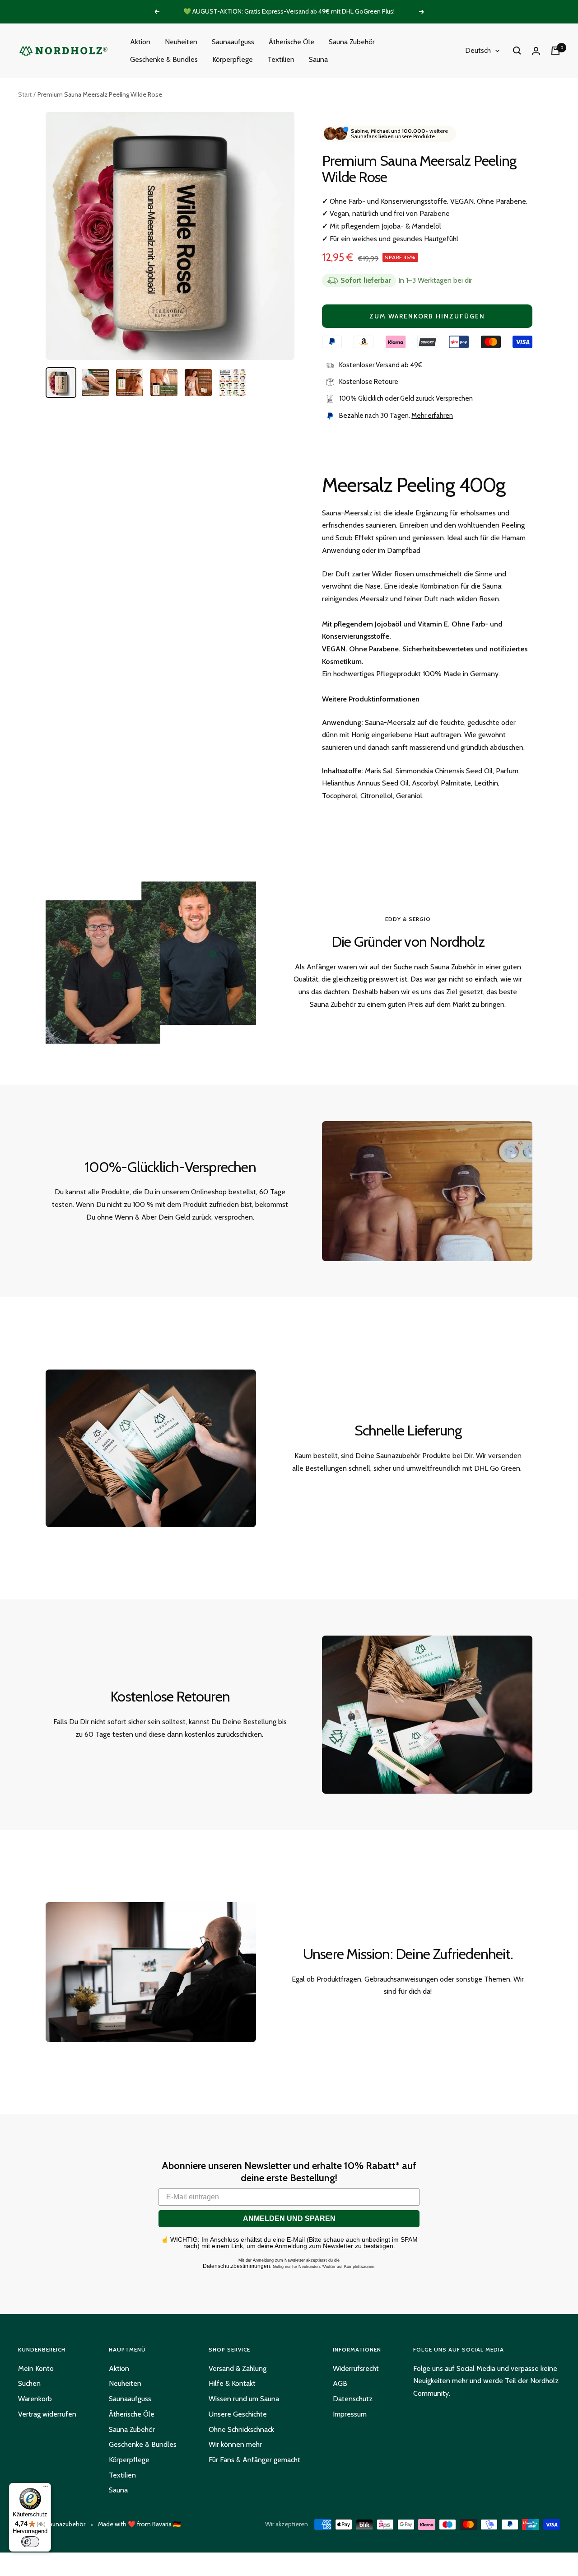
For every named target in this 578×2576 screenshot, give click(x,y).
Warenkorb (35, 2399)
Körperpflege (233, 59)
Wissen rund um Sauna (244, 2399)
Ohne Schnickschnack (241, 2429)
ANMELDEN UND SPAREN (289, 2218)
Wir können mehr (235, 2444)
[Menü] (46, 2488)
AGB (340, 2383)
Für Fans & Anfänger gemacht (254, 2460)
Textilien (281, 59)
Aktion (140, 42)
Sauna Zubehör (352, 42)
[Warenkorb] (555, 51)
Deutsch (478, 51)
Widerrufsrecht (356, 2368)
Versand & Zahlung (238, 2368)
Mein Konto (36, 2368)
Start (25, 94)
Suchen (29, 2383)
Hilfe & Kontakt (232, 2383)
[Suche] (517, 51)
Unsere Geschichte (238, 2414)
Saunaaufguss (233, 42)
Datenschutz (353, 2399)
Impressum (350, 2414)
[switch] (30, 2542)
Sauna (318, 59)
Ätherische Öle (291, 42)
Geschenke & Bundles (164, 59)
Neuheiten (181, 42)
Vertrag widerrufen (47, 2414)
